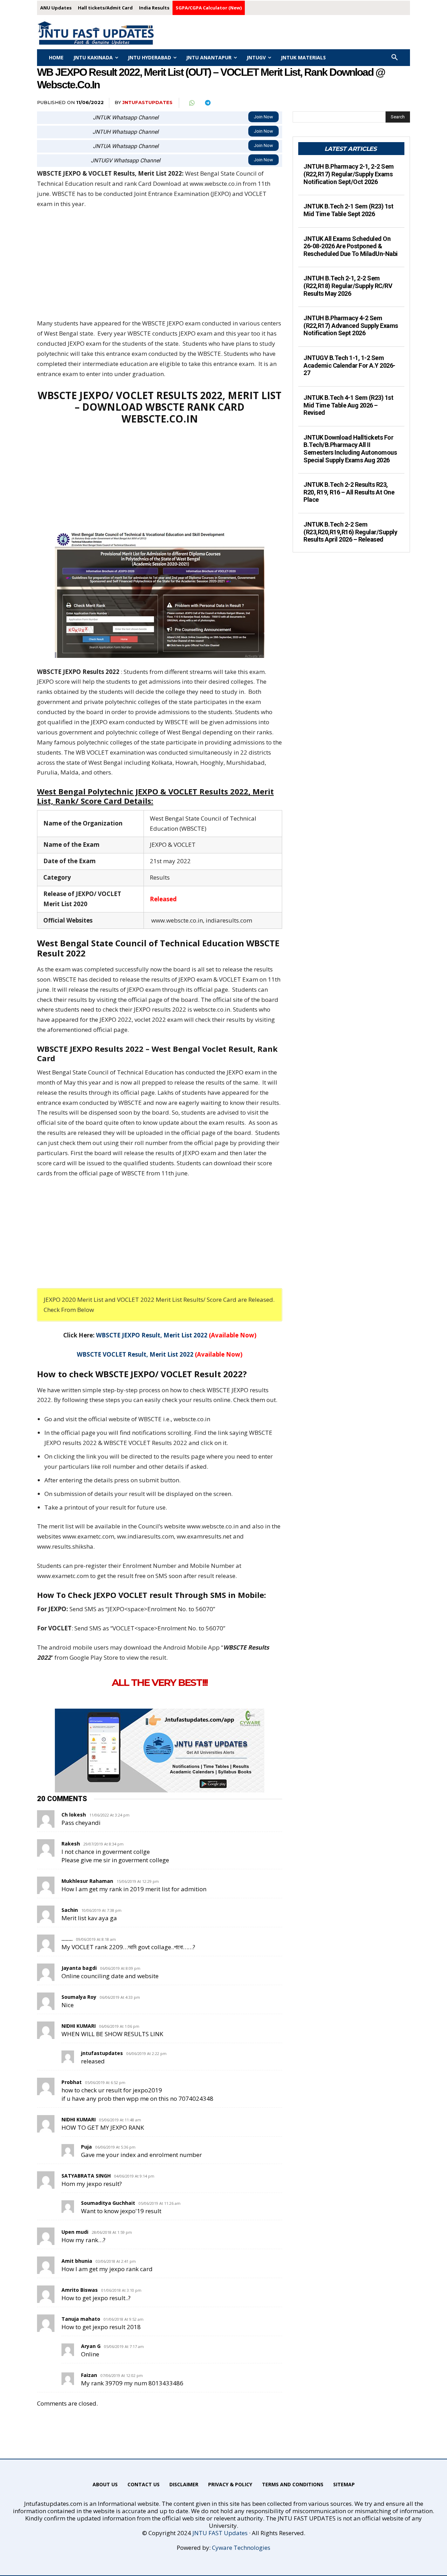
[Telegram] (207, 103)
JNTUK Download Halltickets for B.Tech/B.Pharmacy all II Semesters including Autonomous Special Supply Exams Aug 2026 (350, 449)
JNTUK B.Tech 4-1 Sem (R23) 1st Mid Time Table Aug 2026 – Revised (348, 405)
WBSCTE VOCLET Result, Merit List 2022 (135, 1354)
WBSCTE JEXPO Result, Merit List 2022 (152, 1335)
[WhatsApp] (191, 103)
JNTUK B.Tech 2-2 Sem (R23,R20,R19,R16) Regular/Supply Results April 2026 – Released (350, 532)
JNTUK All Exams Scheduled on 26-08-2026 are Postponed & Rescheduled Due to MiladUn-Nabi (351, 246)
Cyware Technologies (241, 2548)
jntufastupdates (147, 102)
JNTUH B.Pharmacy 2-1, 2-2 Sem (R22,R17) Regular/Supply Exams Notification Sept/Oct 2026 (349, 174)
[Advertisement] (160, 267)
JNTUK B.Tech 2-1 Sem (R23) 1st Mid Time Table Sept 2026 (348, 210)
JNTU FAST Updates (220, 2533)
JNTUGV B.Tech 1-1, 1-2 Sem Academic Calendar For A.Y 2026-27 (349, 365)
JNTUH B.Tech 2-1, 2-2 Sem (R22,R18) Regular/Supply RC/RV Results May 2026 (348, 286)
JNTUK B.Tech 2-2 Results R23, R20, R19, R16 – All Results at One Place (349, 492)
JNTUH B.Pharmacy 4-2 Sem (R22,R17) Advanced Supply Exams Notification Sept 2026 (351, 325)
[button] (395, 58)
